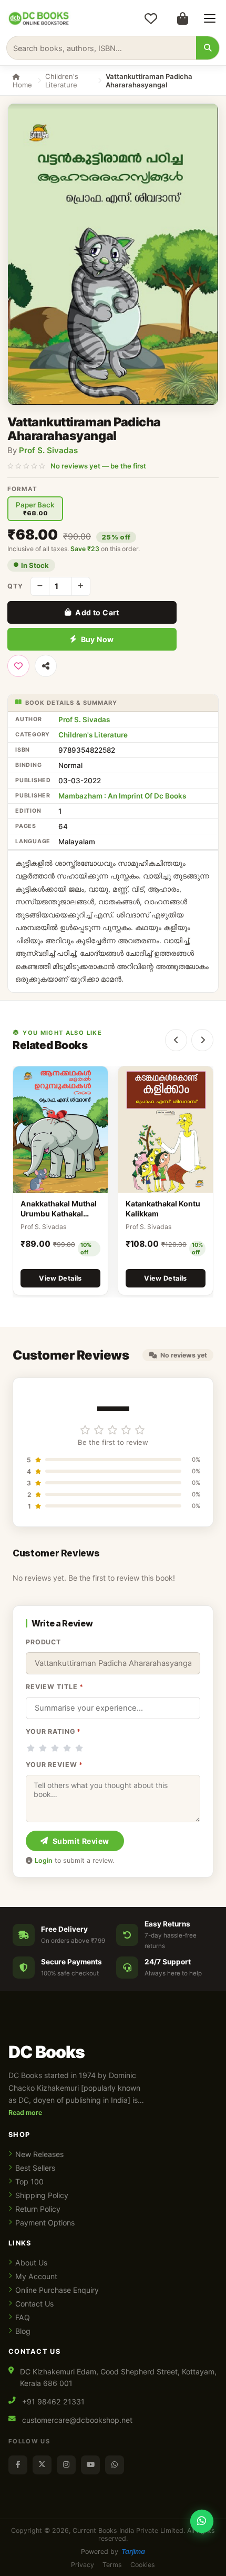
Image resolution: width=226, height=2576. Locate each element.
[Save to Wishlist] (18, 666)
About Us (31, 2263)
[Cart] (182, 18)
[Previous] (176, 1040)
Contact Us (34, 2304)
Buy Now (97, 639)
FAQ (23, 2317)
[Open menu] (210, 18)
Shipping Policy (42, 2195)
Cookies (143, 2565)
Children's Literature (62, 81)
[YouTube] (90, 2465)
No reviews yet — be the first (98, 466)
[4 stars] (67, 1748)
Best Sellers (35, 2168)
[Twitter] (42, 2465)
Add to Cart (97, 612)
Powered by (113, 2552)
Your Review (54, 1765)
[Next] (202, 1040)
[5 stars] (79, 1748)
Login (44, 1860)
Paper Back (35, 509)
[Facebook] (18, 2465)
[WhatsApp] (115, 2465)
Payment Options (45, 2223)
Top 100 (29, 2181)
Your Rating (53, 1731)
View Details (60, 1278)
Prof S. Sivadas (48, 450)
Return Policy (38, 2209)
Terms (112, 2565)
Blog (23, 2331)
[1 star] (31, 1748)
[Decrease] (40, 586)
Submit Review (81, 1841)
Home (22, 85)
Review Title (55, 1687)
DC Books (47, 2052)
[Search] (208, 48)
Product (43, 1642)
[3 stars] (55, 1748)
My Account (36, 2276)
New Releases (39, 2154)
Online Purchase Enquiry (57, 2290)
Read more (25, 2113)
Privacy (83, 2565)
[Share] (46, 666)
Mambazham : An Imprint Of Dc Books (122, 796)
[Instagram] (66, 2465)
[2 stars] (43, 1748)
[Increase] (81, 586)
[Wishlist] (151, 18)
